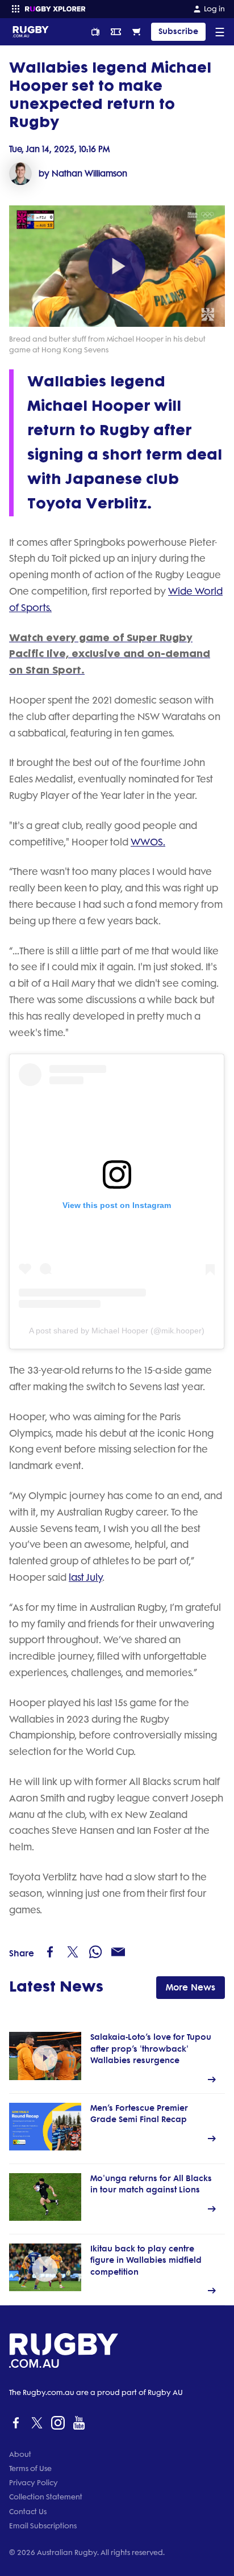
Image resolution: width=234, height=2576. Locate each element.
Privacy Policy (34, 2483)
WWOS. (148, 842)
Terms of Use (30, 2468)
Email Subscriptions (43, 2526)
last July (85, 1577)
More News (191, 1987)
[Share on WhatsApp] (95, 1952)
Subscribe (178, 31)
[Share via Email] (118, 1952)
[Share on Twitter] (73, 1952)
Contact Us (28, 2512)
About (20, 2454)
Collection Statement (46, 2497)
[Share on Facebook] (50, 1952)
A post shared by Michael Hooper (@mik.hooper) (117, 1331)
